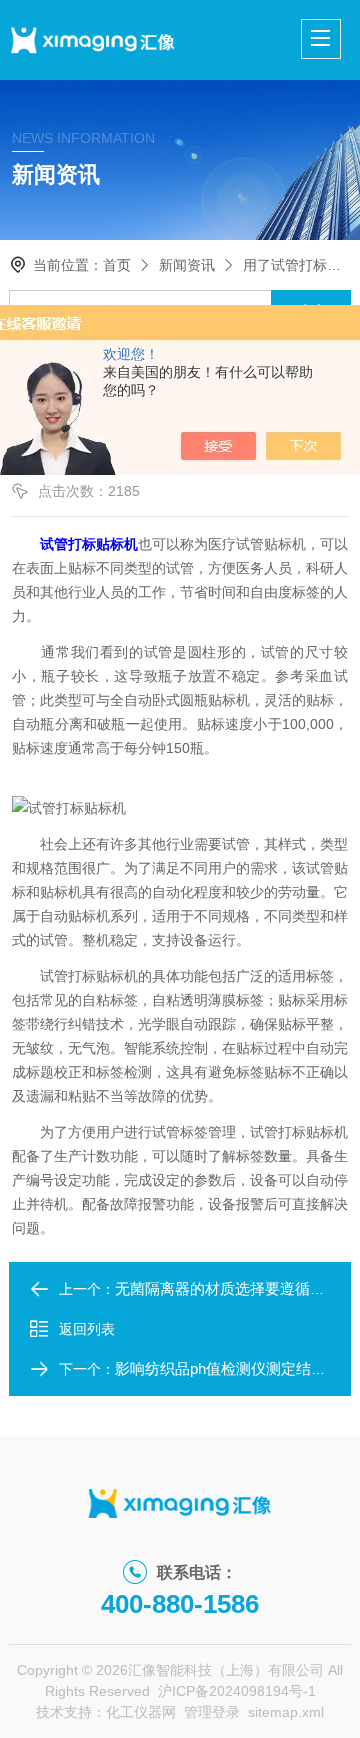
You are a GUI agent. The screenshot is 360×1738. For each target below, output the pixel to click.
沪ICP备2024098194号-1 (237, 1691)
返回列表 (87, 1329)
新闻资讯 (187, 265)
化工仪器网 (141, 1712)
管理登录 (212, 1712)
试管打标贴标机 (89, 544)
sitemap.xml (286, 1712)
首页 (117, 265)
